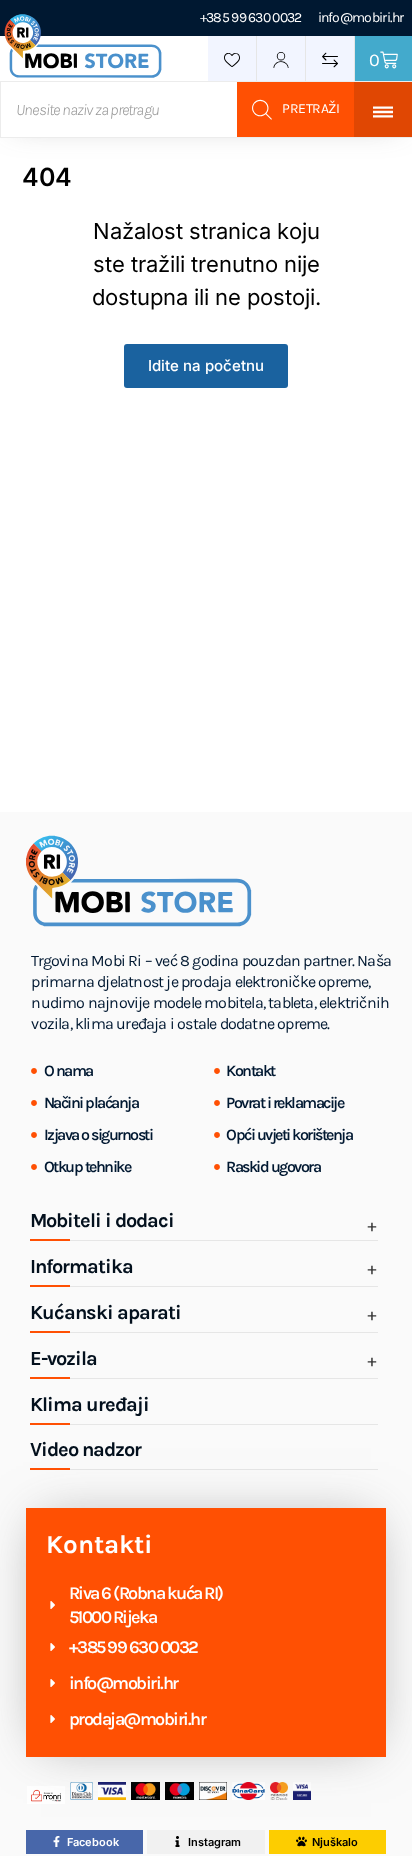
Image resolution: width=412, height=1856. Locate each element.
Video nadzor (85, 1450)
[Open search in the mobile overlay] (177, 109)
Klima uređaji (89, 1405)
